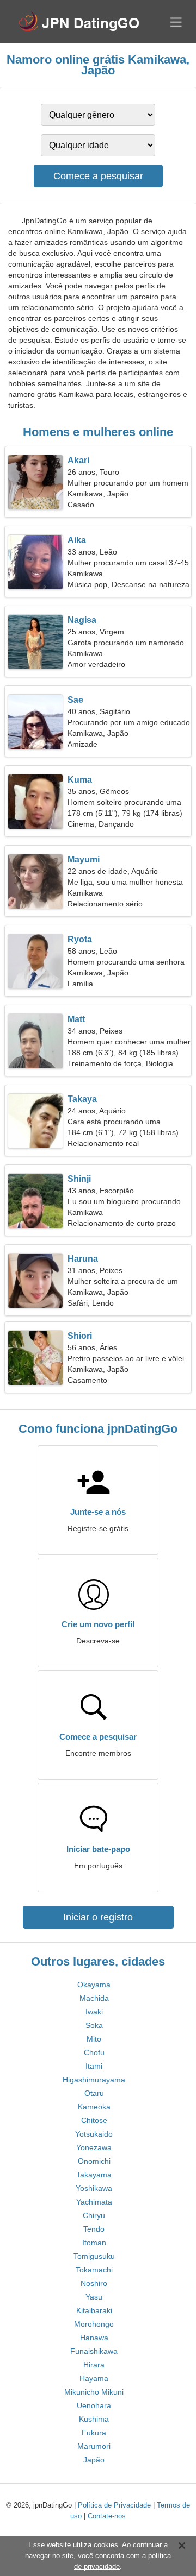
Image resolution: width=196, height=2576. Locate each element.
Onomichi (94, 2161)
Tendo (94, 2229)
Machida (94, 1998)
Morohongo (94, 2324)
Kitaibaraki (94, 2310)
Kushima (94, 2419)
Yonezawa (94, 2147)
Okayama (94, 1985)
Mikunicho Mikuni (94, 2392)
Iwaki (94, 2012)
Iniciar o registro (98, 1917)
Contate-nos (107, 2516)
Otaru (94, 2093)
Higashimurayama (94, 2080)
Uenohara (94, 2405)
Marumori (94, 2446)
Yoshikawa (94, 2188)
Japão (94, 2460)
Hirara (94, 2365)
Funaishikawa (94, 2351)
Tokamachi (94, 2270)
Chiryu (94, 2215)
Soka (94, 2025)
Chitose (94, 2120)
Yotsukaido (94, 2134)
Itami (94, 2066)
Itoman (94, 2243)
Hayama (94, 2378)
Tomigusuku (94, 2256)
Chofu (94, 2052)
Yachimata (94, 2202)
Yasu (94, 2297)
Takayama (94, 2175)
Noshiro (94, 2283)
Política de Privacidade (114, 2505)
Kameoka (94, 2107)
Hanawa (94, 2338)
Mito (94, 2039)
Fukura (94, 2433)
